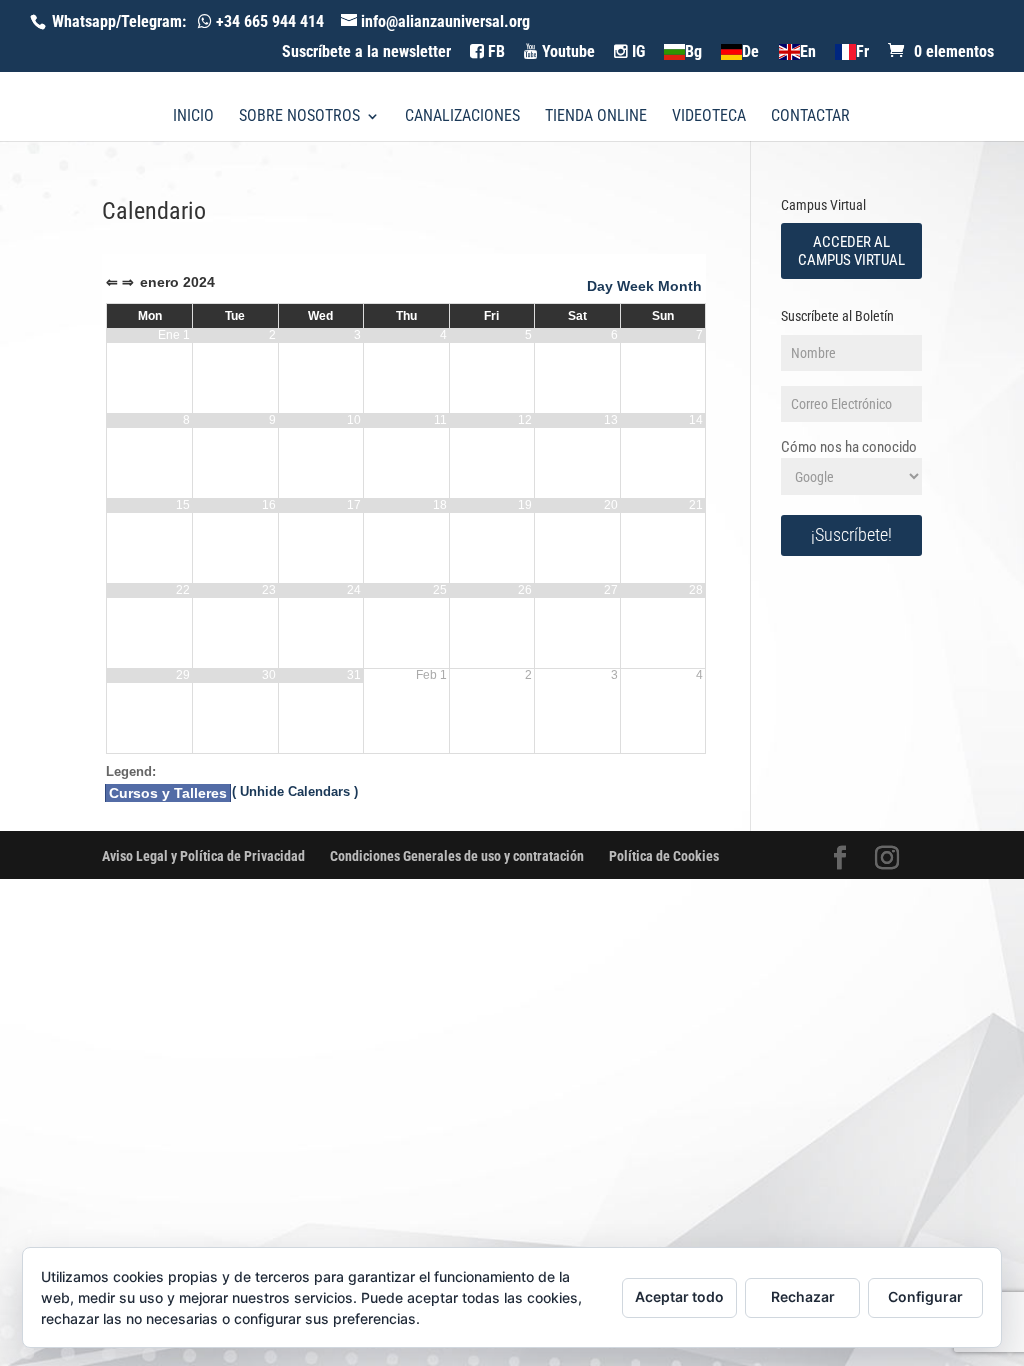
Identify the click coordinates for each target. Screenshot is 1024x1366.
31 (354, 675)
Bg (693, 52)
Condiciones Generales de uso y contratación (457, 856)
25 (440, 590)
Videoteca (709, 117)
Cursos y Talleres (168, 793)
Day (600, 286)
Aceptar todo (679, 1296)
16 (269, 505)
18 (440, 505)
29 (183, 675)
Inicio (193, 117)
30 (269, 675)
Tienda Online (596, 117)
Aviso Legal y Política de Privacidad (203, 856)
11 (440, 420)
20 (611, 505)
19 (525, 505)
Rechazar (803, 1296)
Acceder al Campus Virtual (851, 251)
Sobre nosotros (299, 117)
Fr (862, 52)
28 (696, 590)
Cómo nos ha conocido (849, 447)
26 (525, 590)
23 (269, 590)
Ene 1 (174, 335)
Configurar (925, 1296)
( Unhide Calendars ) (295, 791)
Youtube (566, 52)
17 (354, 505)
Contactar (810, 117)
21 (696, 505)
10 (354, 420)
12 (525, 420)
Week (635, 286)
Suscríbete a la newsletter (366, 52)
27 (611, 590)
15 (183, 505)
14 (696, 420)
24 (354, 590)
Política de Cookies (664, 856)
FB (494, 52)
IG (636, 52)
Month (680, 286)
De (750, 52)
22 (183, 590)
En (807, 52)
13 (611, 420)
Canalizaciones (462, 117)
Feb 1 (431, 675)
